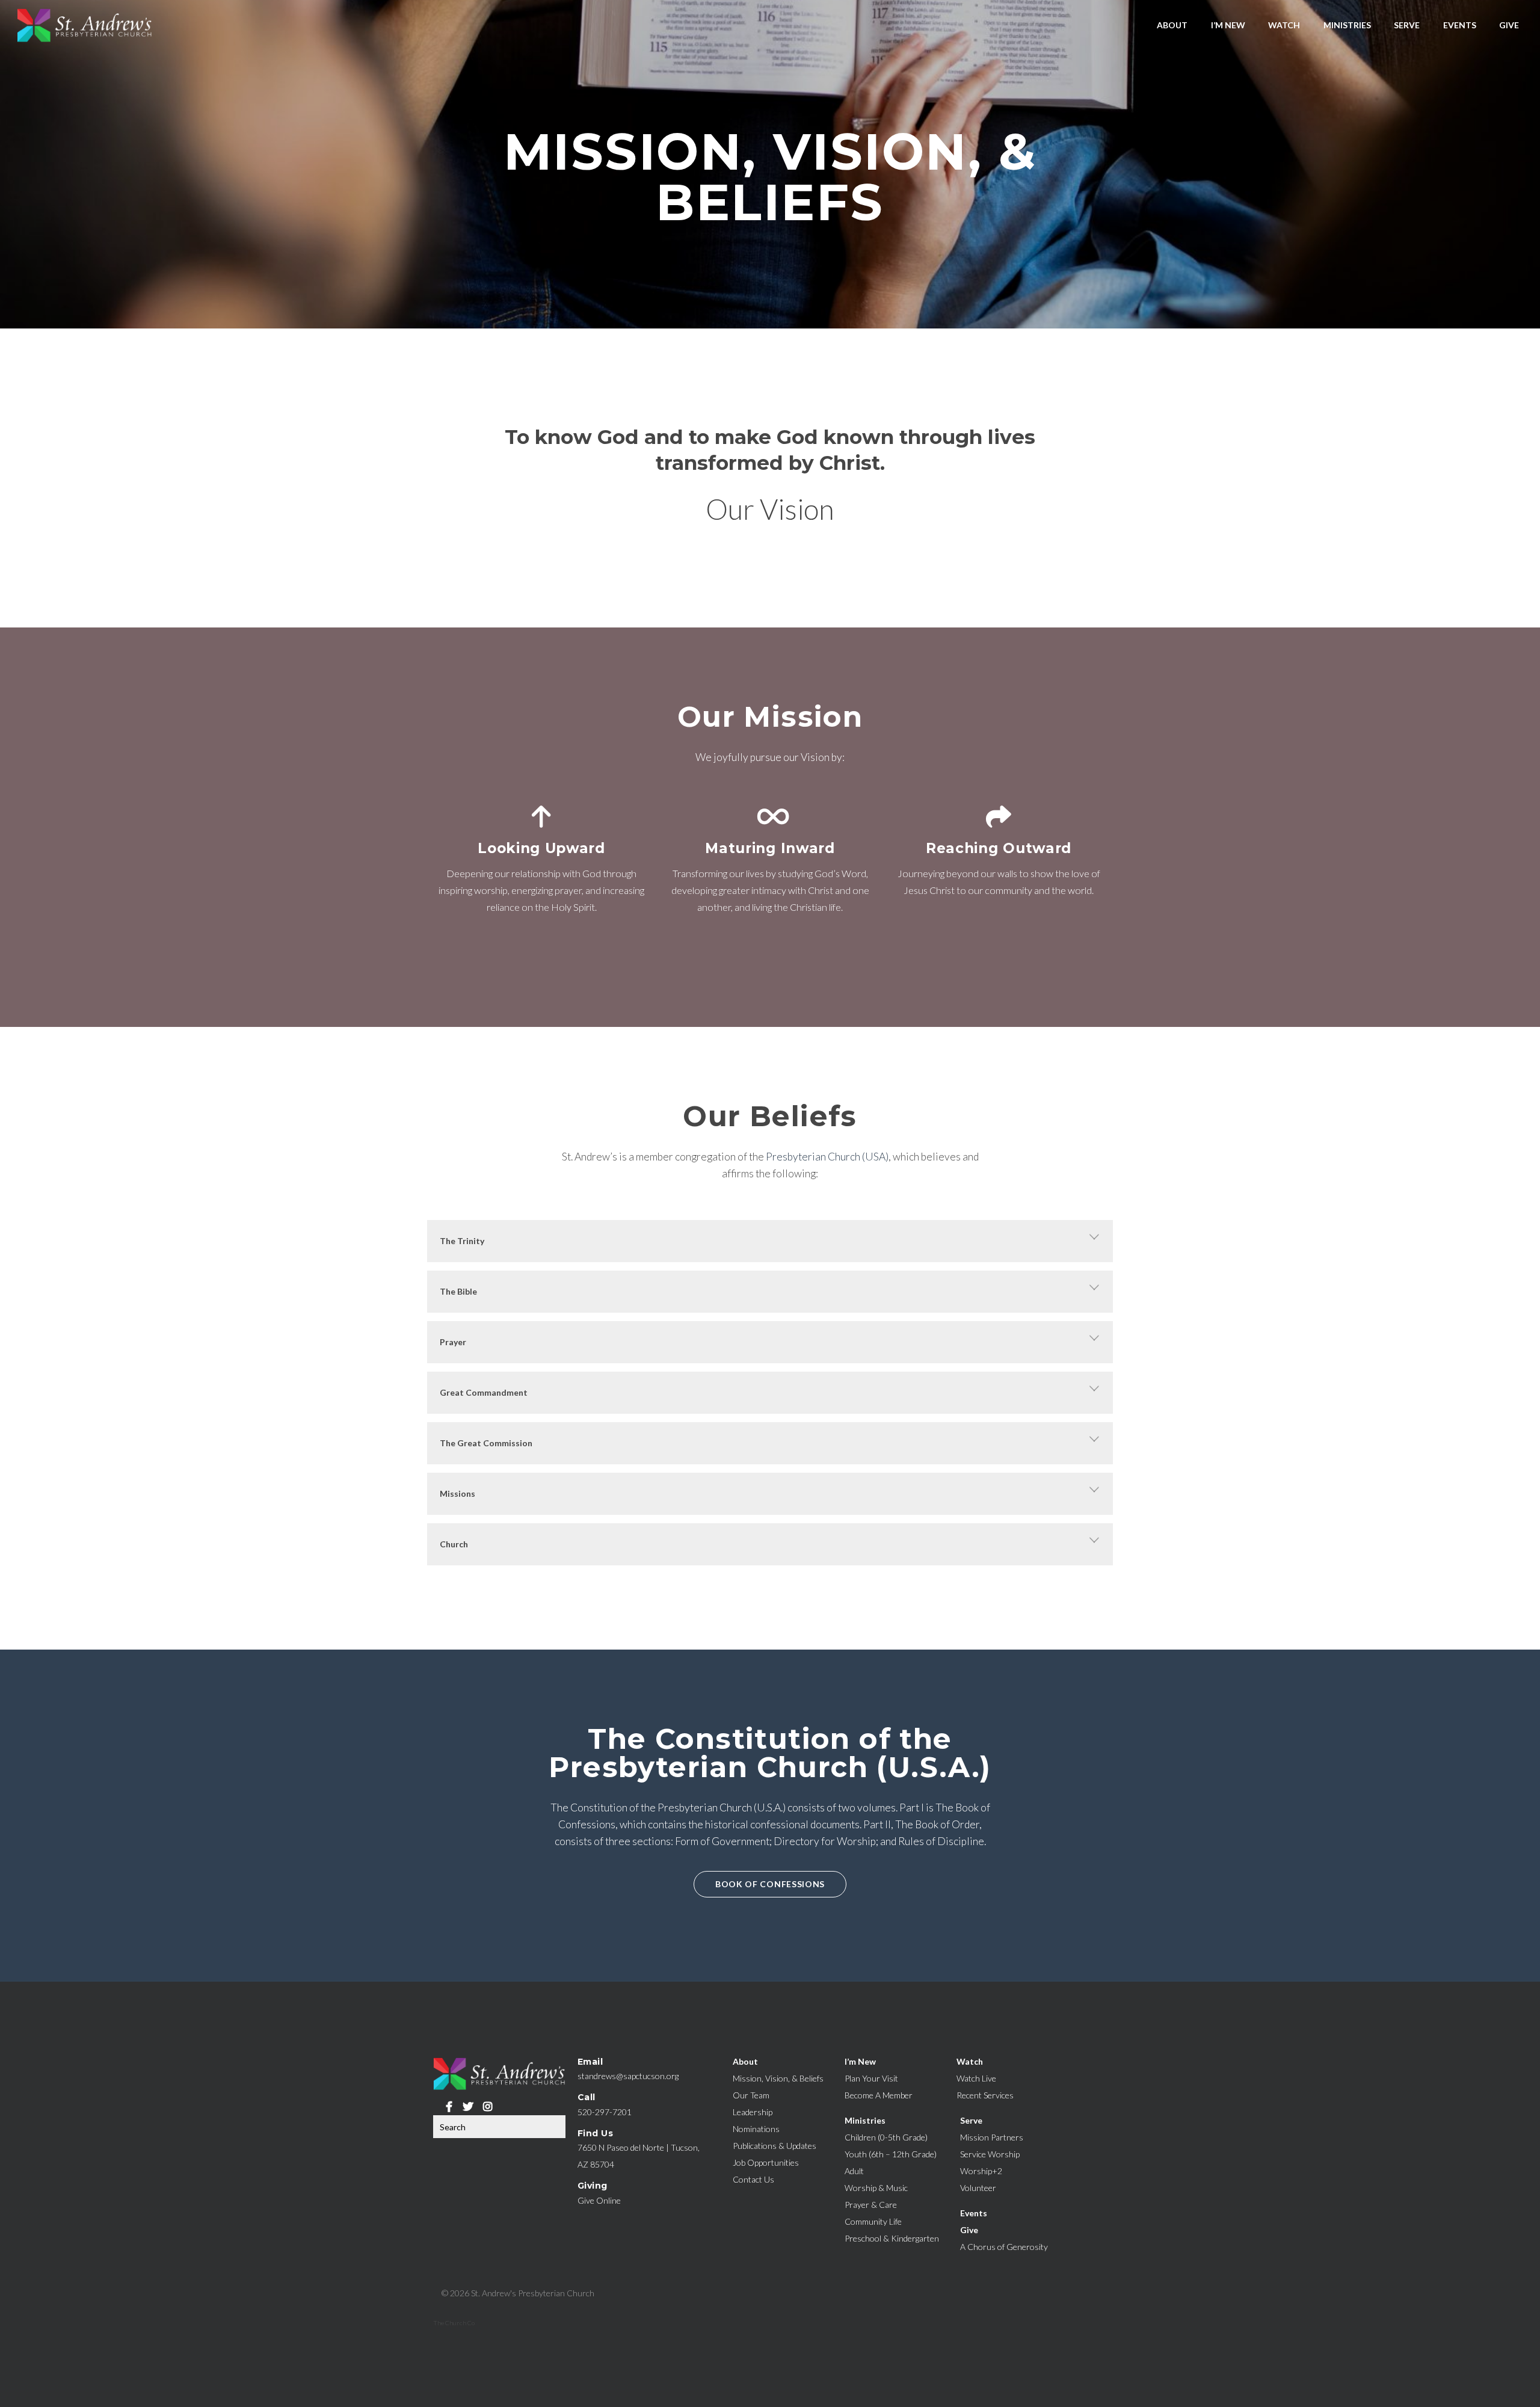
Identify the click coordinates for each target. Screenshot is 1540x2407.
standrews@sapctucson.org (628, 2076)
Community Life (873, 2221)
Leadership (753, 2112)
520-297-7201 (605, 2112)
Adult (854, 2171)
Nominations (756, 2129)
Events (1460, 25)
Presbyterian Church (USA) (827, 1157)
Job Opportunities (766, 2162)
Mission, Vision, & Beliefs (778, 2078)
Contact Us (753, 2179)
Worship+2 (981, 2171)
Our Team (751, 2095)
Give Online (599, 2200)
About (1172, 25)
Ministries (1347, 25)
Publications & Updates (775, 2146)
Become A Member (879, 2095)
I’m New (1228, 25)
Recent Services (985, 2095)
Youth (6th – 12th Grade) (891, 2154)
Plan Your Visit (871, 2078)
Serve (1407, 25)
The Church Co (454, 2323)
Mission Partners (992, 2137)
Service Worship (990, 2154)
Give (1509, 25)
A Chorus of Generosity (1004, 2247)
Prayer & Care (871, 2205)
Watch (1284, 25)
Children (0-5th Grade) (886, 2137)
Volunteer (978, 2188)
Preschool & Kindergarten (892, 2238)
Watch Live (976, 2078)
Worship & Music (876, 2188)
